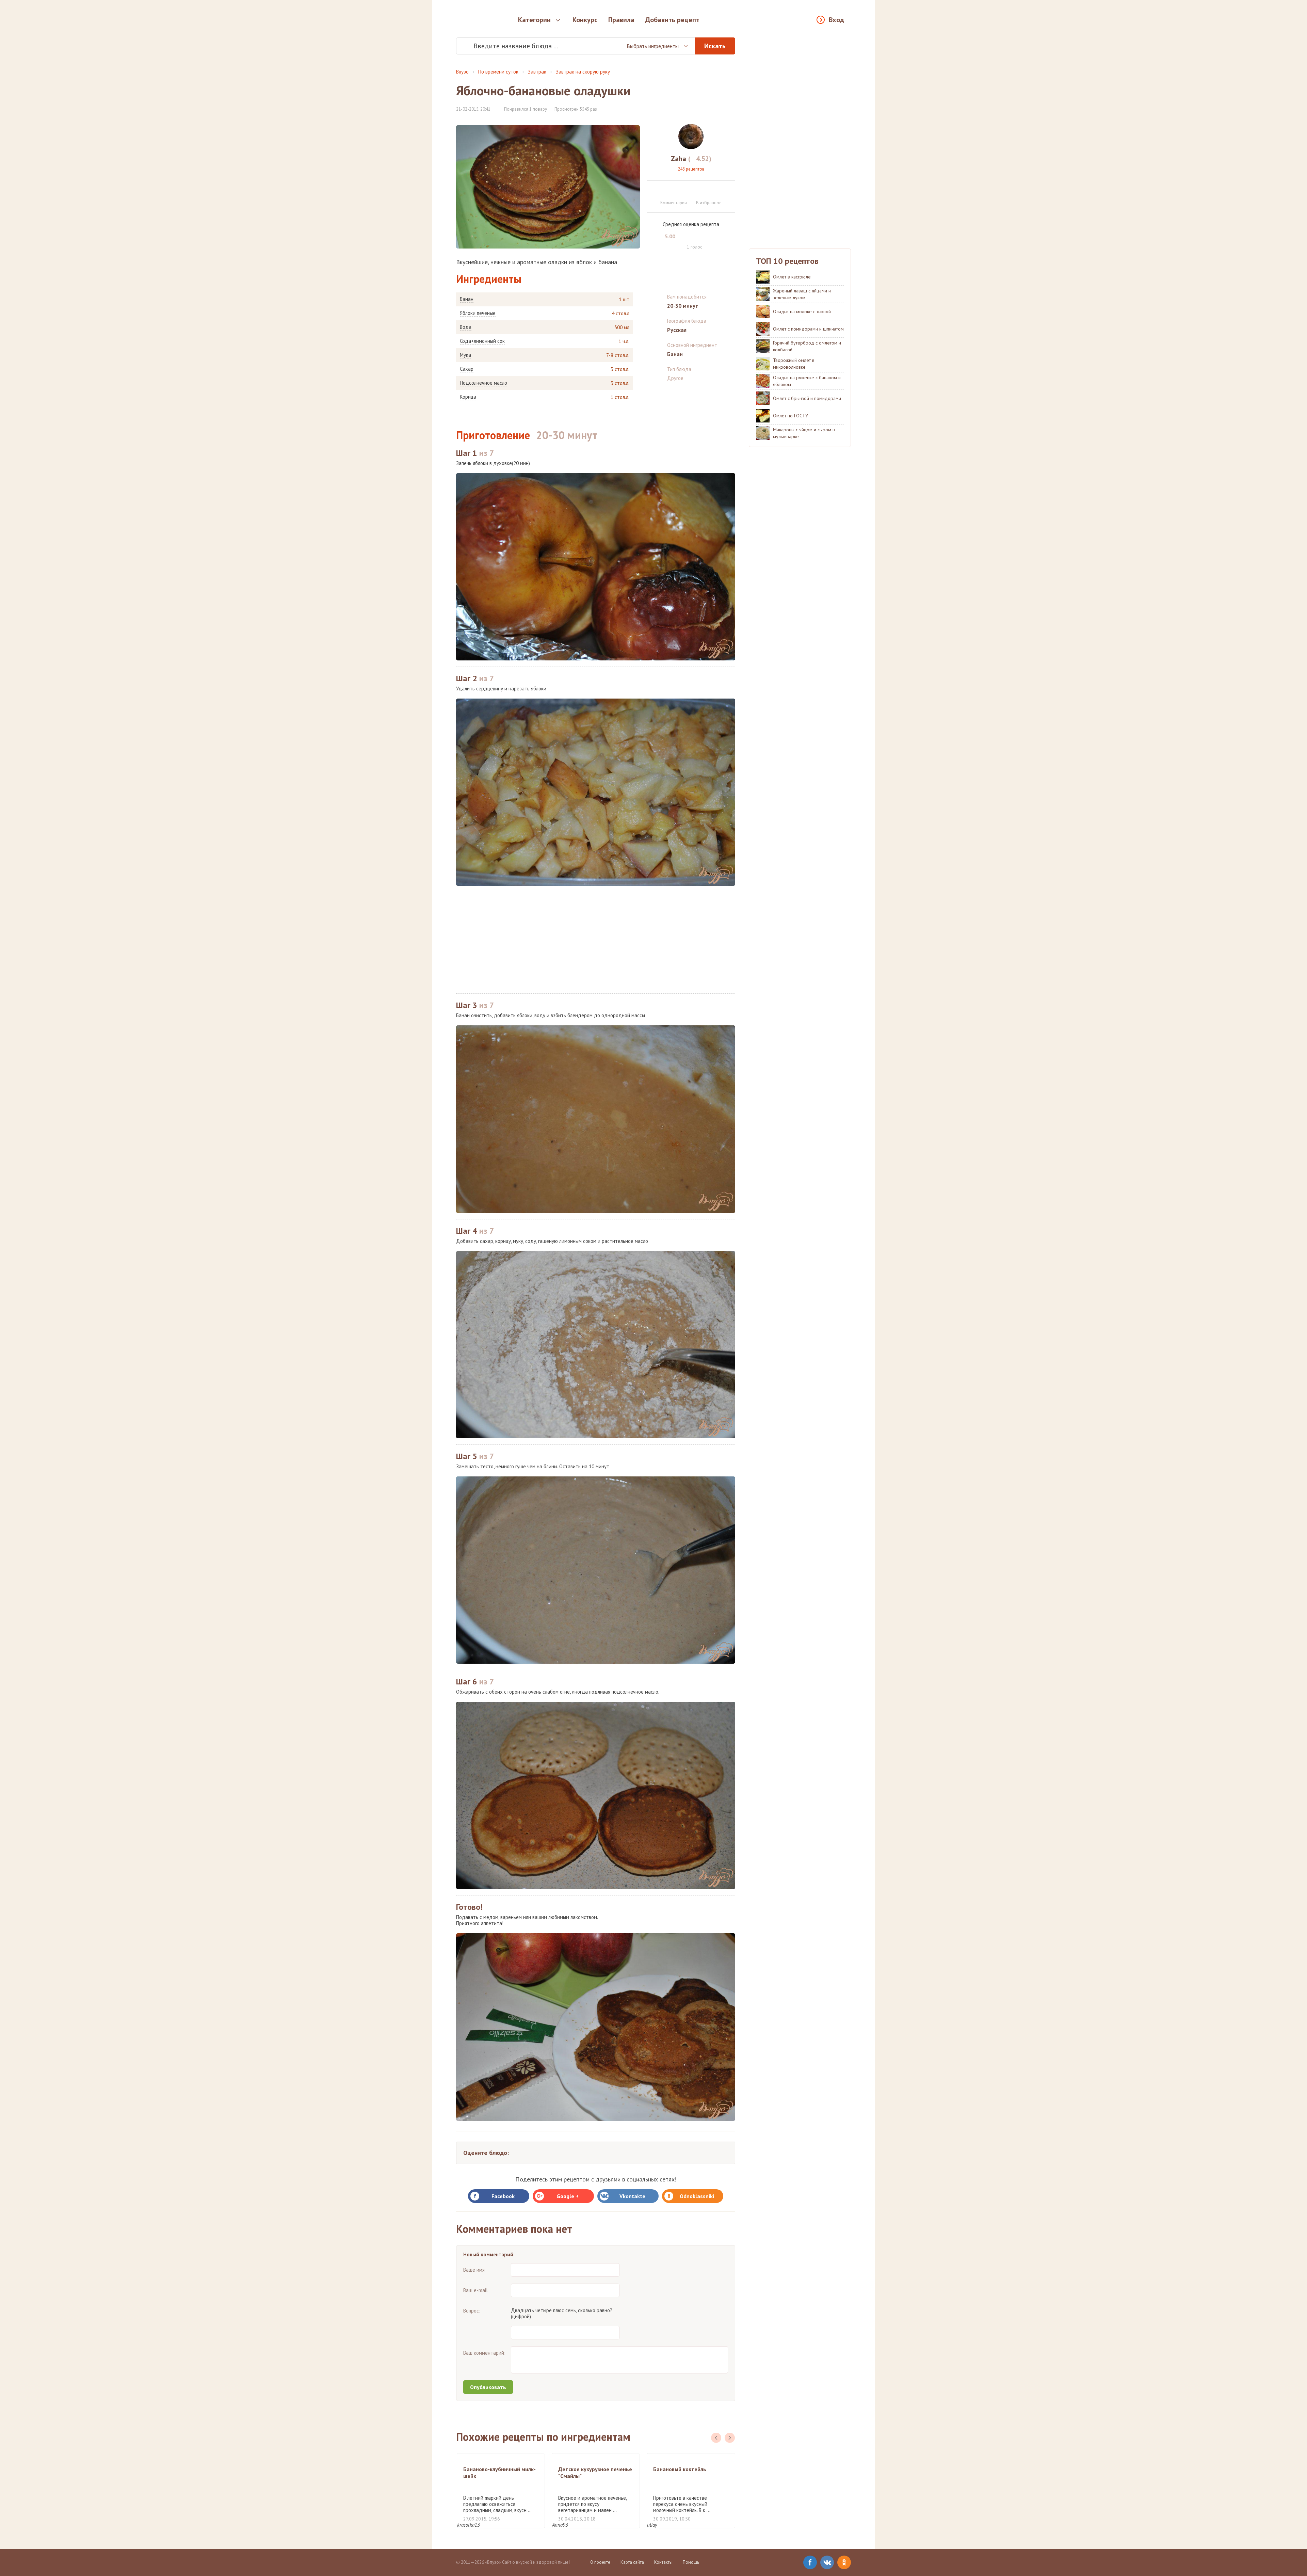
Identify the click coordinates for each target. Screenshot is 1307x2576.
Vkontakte (632, 2196)
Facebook (503, 2196)
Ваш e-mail (475, 2290)
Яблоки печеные (478, 313)
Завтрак (537, 72)
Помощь (691, 2562)
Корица (468, 397)
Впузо (462, 72)
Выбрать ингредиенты (653, 46)
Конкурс (585, 20)
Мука (465, 355)
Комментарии (674, 203)
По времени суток (498, 72)
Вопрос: (472, 2311)
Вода (466, 327)
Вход (836, 20)
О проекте (600, 2562)
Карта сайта (632, 2562)
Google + (568, 2196)
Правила (621, 20)
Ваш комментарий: (484, 2353)
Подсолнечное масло (483, 383)
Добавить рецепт (672, 20)
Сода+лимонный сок (482, 341)
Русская (677, 330)
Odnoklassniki (697, 2196)
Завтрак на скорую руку (583, 72)
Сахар (467, 369)
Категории (534, 20)
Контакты (663, 2562)
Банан (467, 299)
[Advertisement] (596, 940)
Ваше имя (474, 2270)
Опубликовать (488, 2387)
